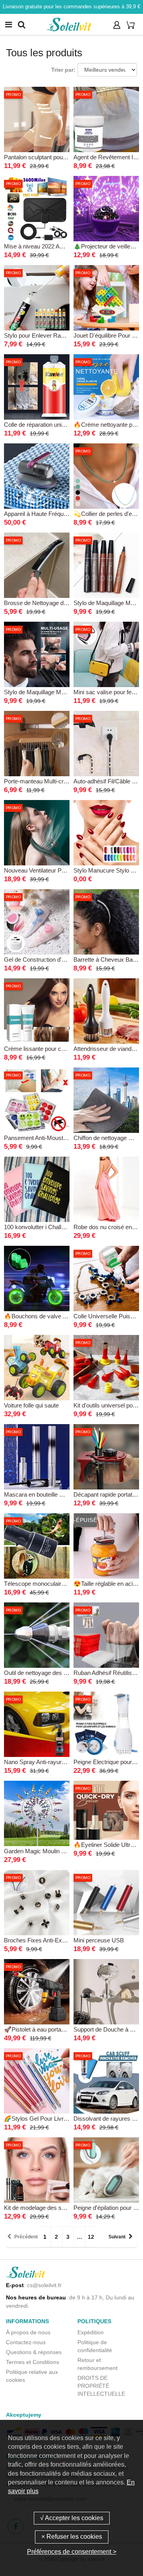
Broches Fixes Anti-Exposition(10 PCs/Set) (60, 1940)
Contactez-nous (26, 2342)
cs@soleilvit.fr (44, 2285)
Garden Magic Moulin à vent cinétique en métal (65, 1851)
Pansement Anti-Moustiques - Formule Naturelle (66, 1138)
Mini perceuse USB (99, 1940)
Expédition (91, 2332)
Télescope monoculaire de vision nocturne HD (64, 1584)
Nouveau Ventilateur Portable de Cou (52, 870)
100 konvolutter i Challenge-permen (50, 1227)
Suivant (117, 2237)
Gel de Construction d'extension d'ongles (57, 960)
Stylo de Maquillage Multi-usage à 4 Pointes (60, 692)
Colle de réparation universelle (43, 425)
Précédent (26, 2237)
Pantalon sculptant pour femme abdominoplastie (66, 157)
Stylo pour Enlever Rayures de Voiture (53, 335)
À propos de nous (28, 2332)
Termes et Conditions (33, 2362)
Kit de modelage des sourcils (41, 2208)
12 (91, 2237)
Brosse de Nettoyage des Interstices (51, 603)
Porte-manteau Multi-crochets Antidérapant (59, 781)
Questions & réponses (34, 2352)
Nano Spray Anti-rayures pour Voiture (52, 1762)
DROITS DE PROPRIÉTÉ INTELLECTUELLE (101, 2386)
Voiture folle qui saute (31, 1405)
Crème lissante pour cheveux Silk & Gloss (59, 1049)
